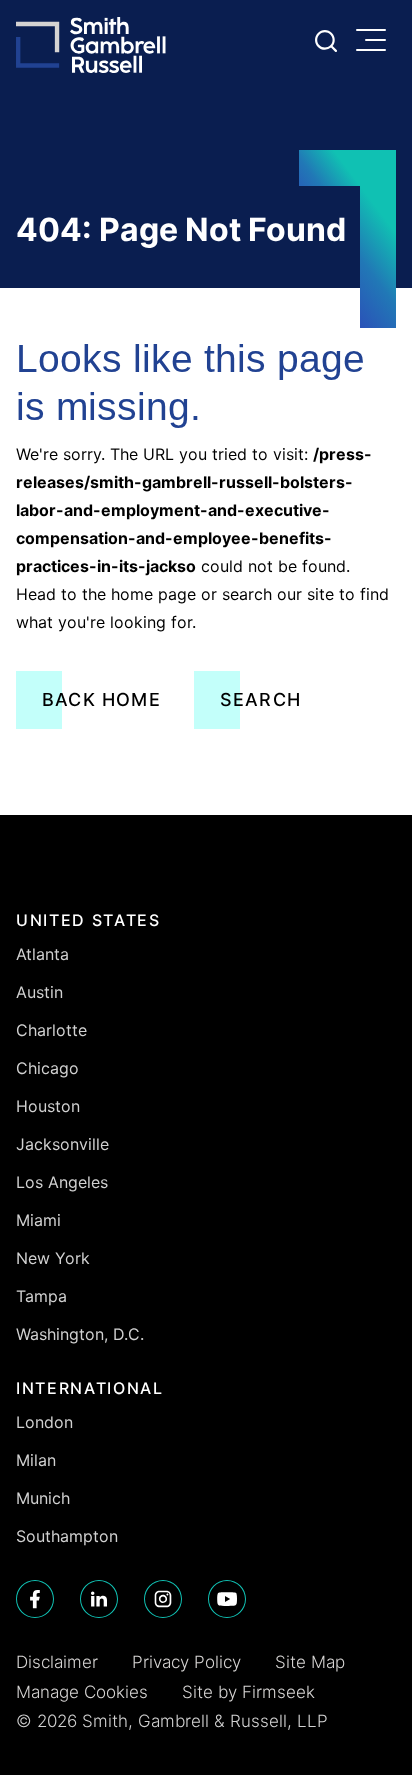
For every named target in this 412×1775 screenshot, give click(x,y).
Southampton (67, 1536)
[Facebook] (35, 1599)
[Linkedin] (99, 1599)
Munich (43, 1498)
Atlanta (42, 954)
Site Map (310, 1662)
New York (53, 1258)
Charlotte (51, 1030)
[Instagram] (163, 1599)
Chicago (47, 1068)
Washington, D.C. (80, 1334)
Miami (38, 1220)
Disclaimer (57, 1662)
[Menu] (376, 42)
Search (260, 699)
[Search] (326, 41)
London (44, 1422)
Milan (36, 1460)
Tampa (41, 1296)
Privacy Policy (186, 1662)
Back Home (101, 699)
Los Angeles (62, 1182)
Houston (48, 1106)
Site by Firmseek (248, 1692)
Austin (39, 992)
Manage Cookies (82, 1692)
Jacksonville (62, 1144)
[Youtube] (227, 1599)
